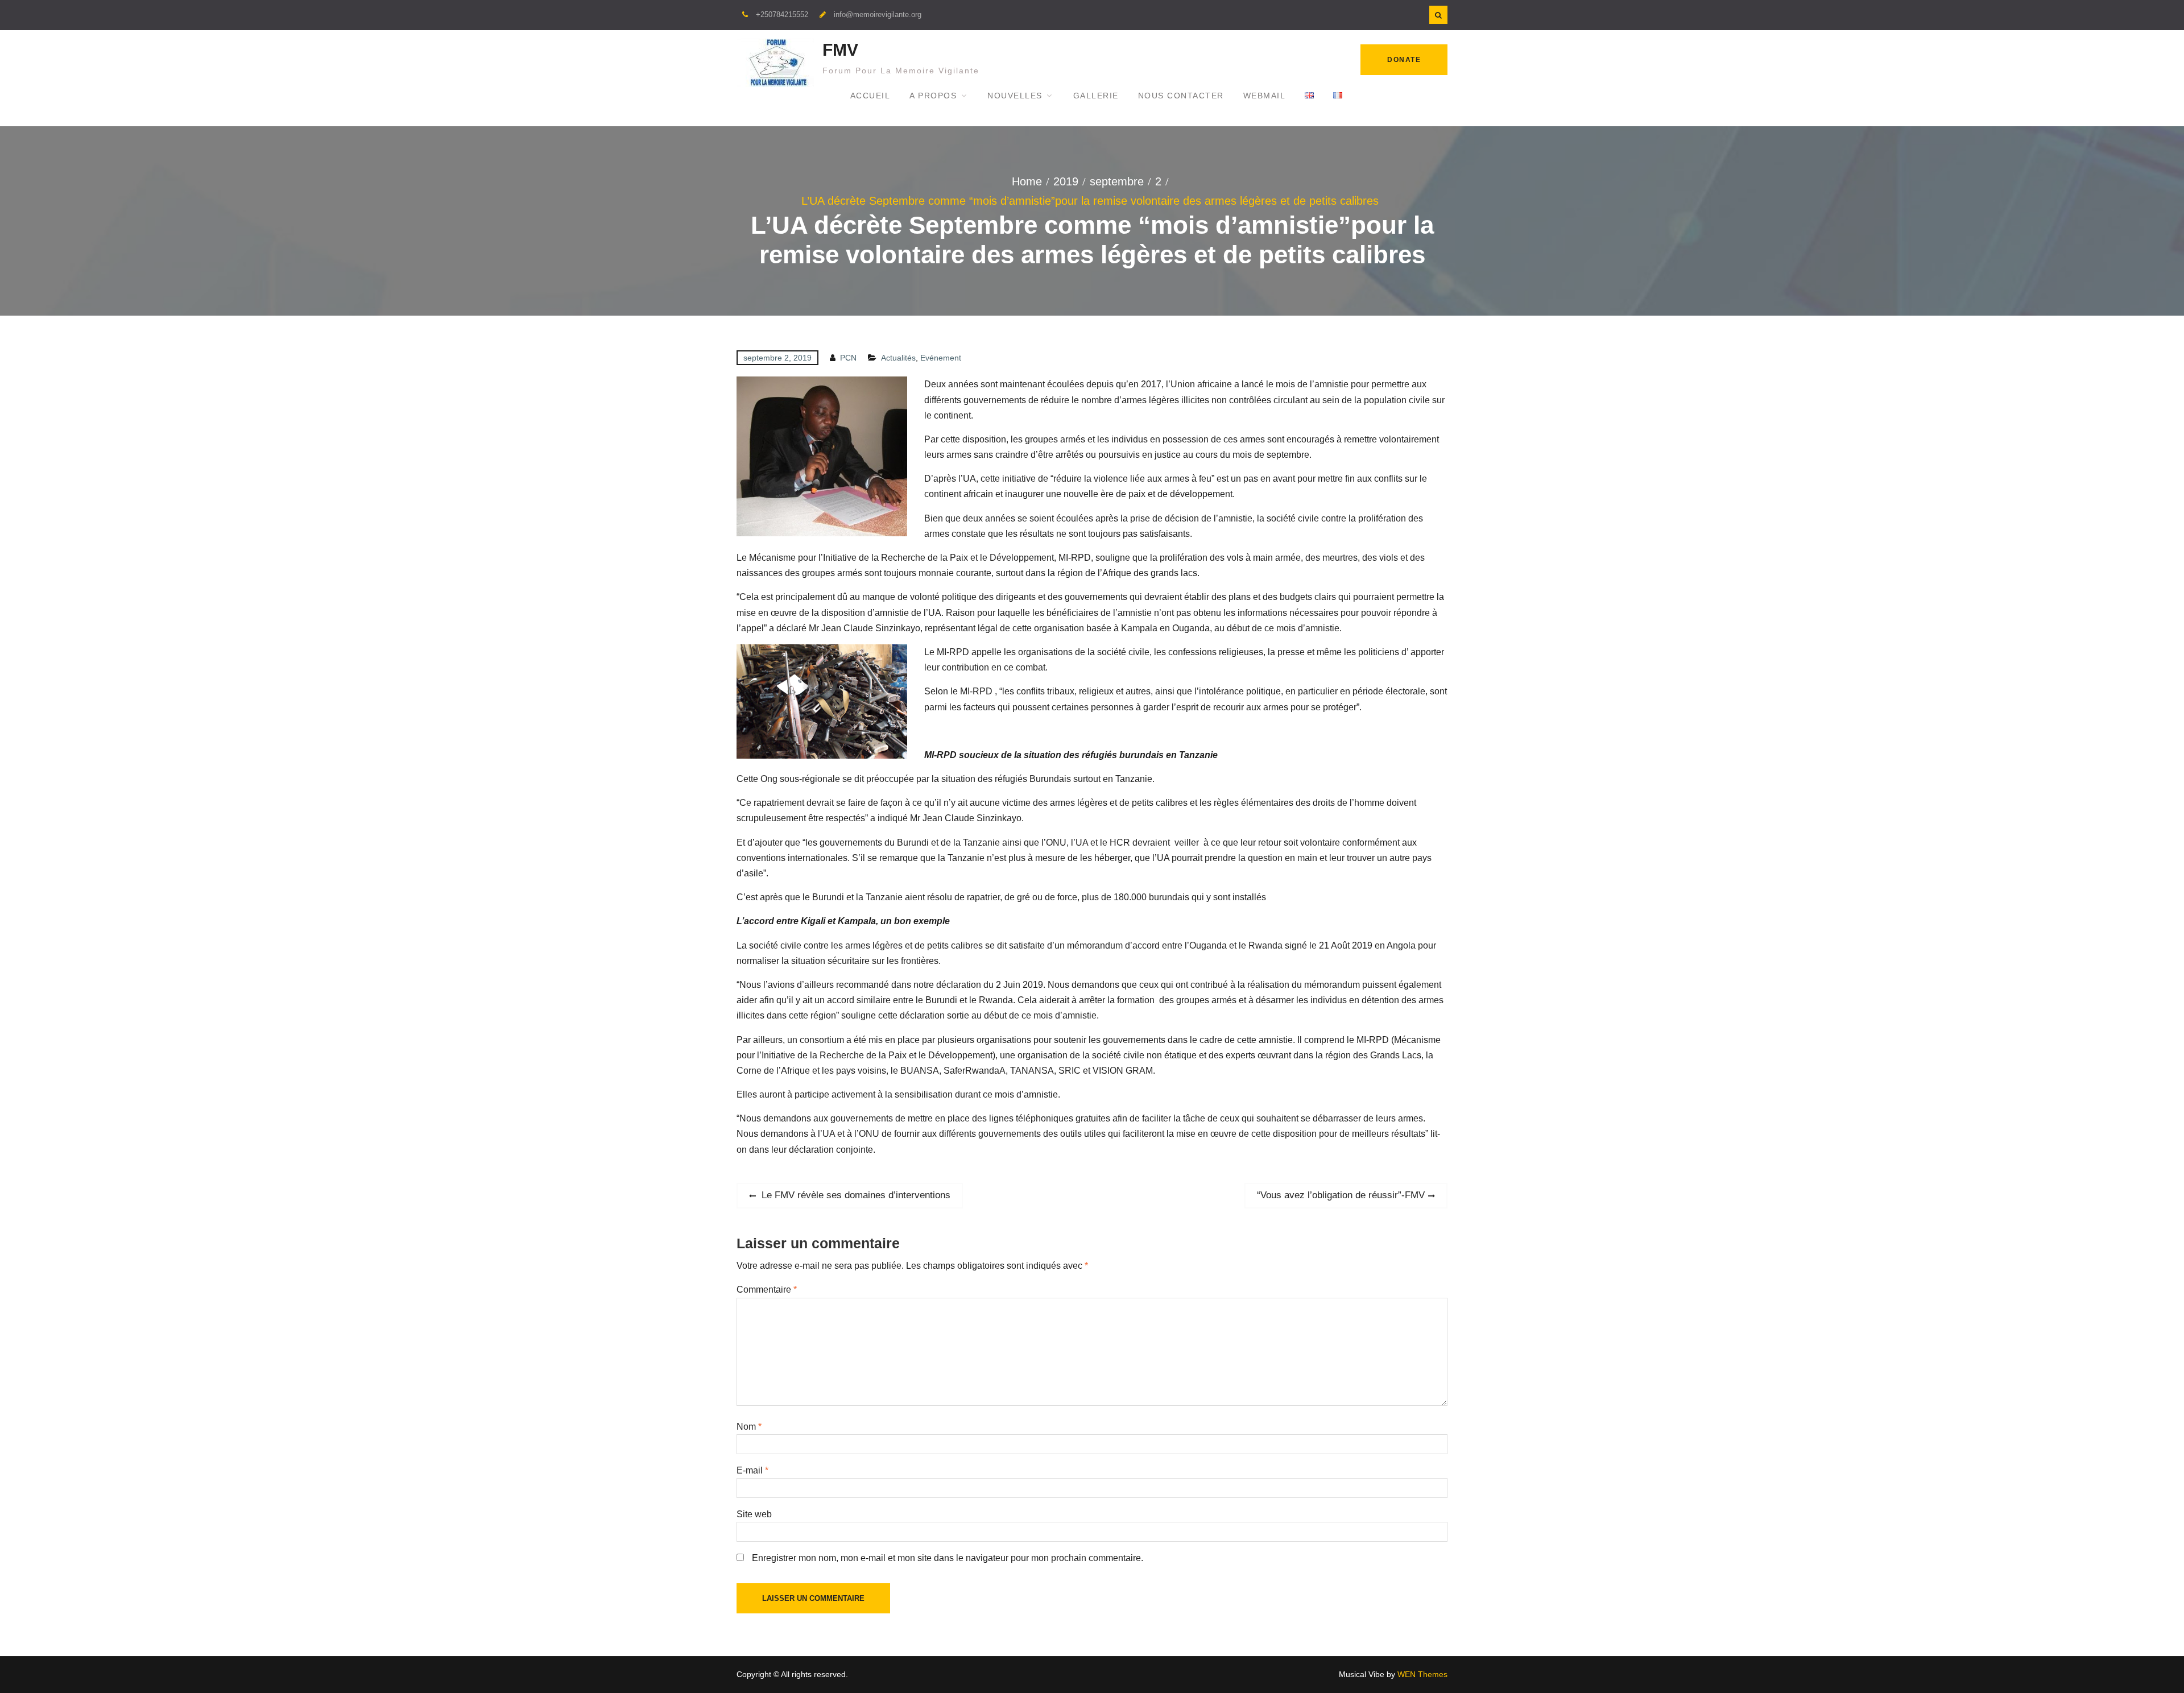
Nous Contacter (1181, 96)
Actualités (898, 358)
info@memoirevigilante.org (878, 15)
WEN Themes (1422, 1674)
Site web (754, 1514)
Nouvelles (1015, 96)
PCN (848, 358)
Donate (1404, 60)
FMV (840, 50)
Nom (749, 1427)
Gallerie (1096, 96)
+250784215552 (782, 15)
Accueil (870, 96)
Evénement (941, 358)
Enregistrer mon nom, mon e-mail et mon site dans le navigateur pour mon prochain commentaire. (948, 1558)
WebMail (1265, 96)
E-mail (752, 1470)
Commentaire (767, 1290)
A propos (933, 96)
